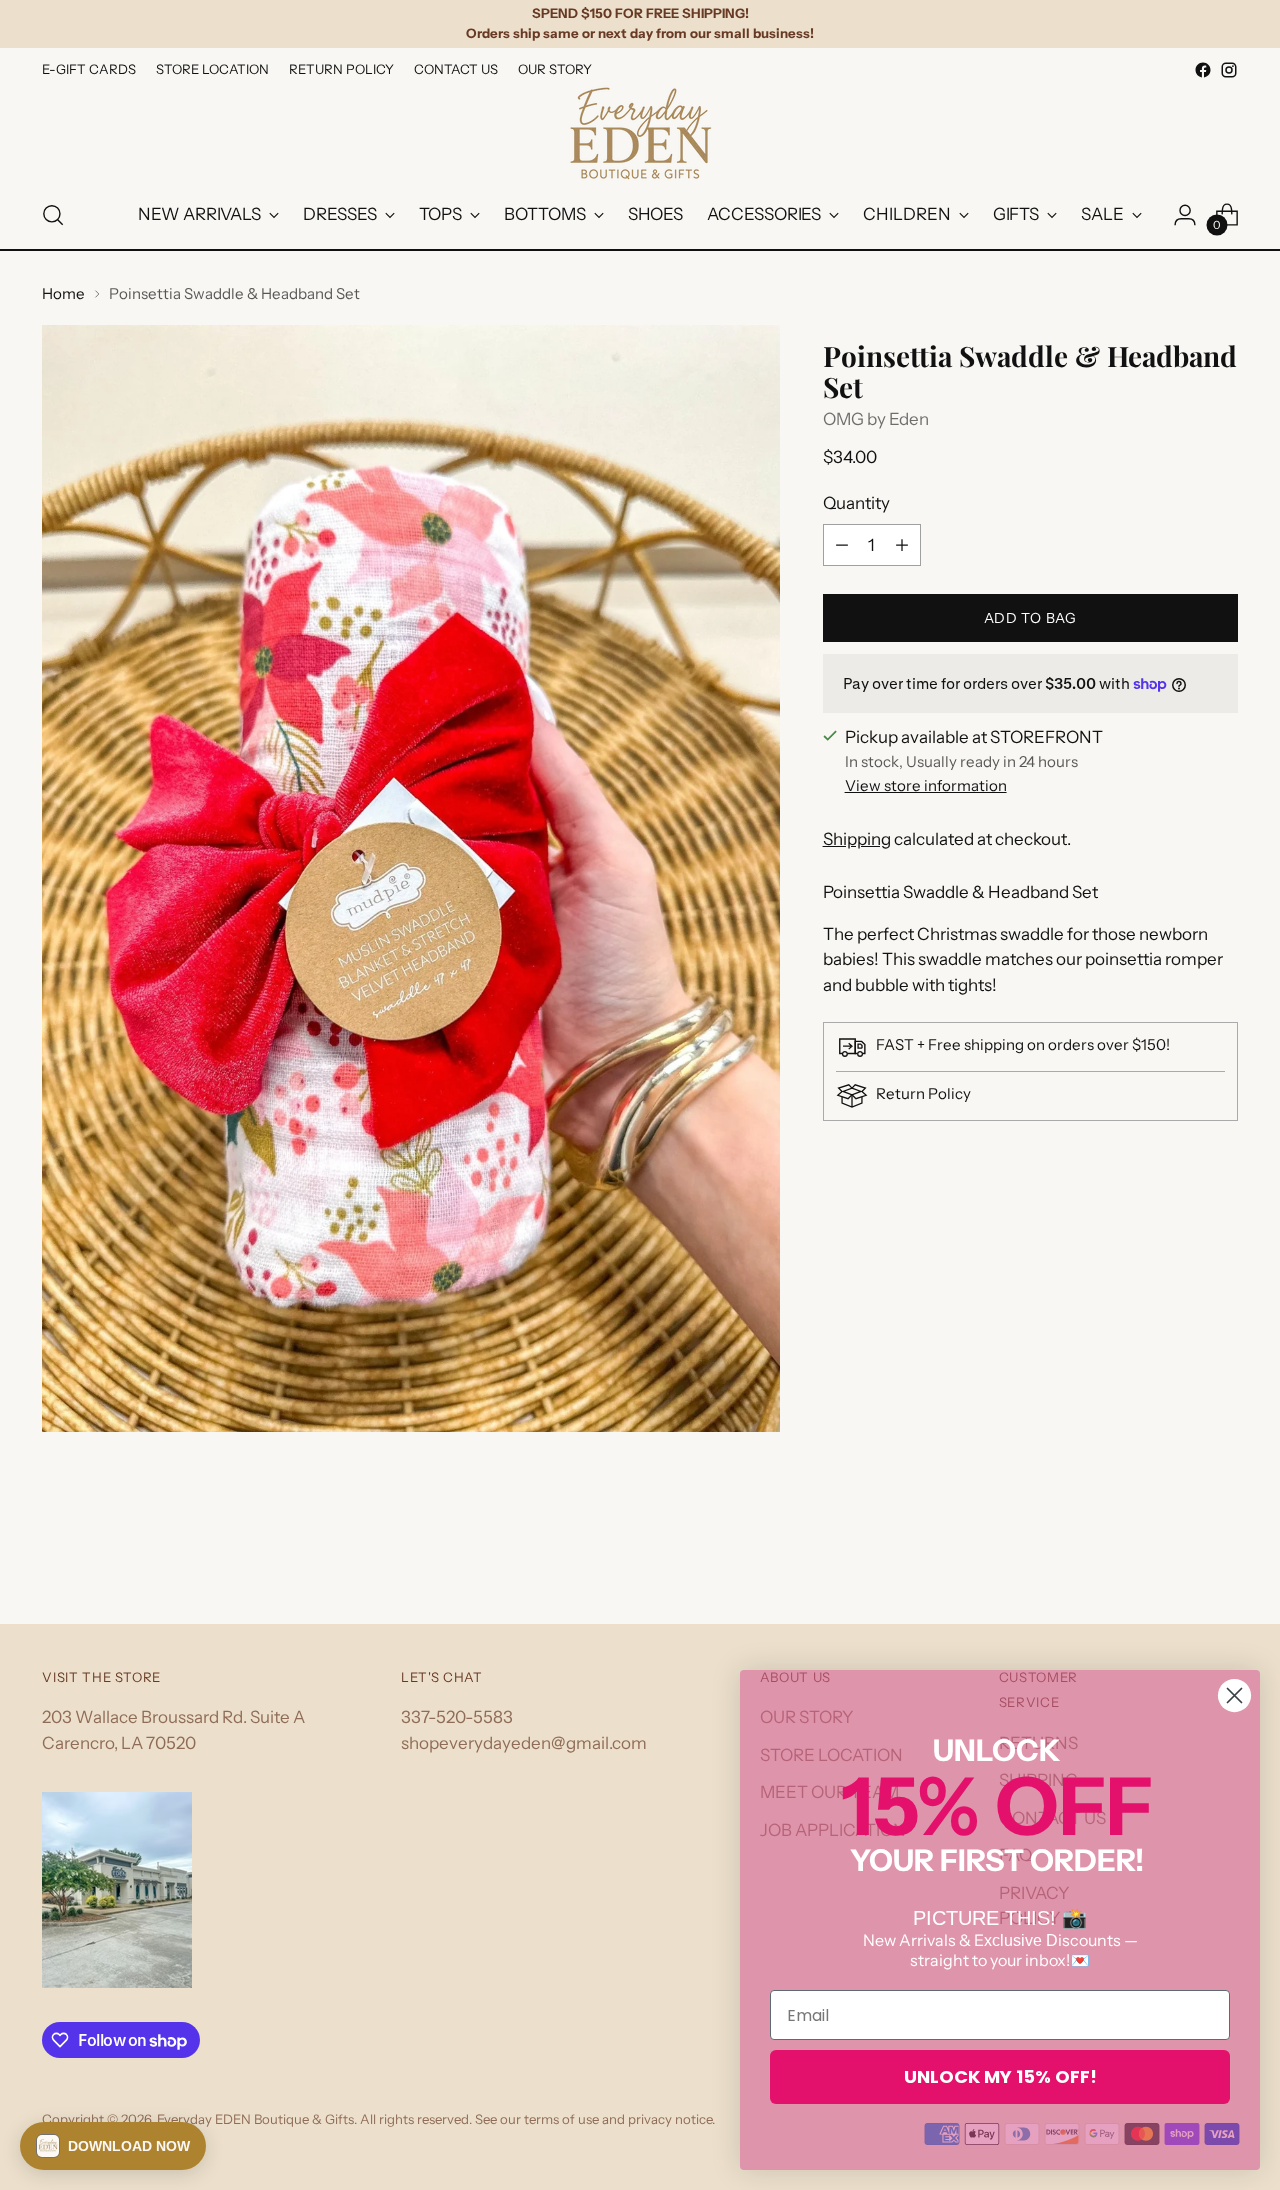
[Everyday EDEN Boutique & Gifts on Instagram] (1229, 70)
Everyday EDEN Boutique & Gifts (255, 2119)
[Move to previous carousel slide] (1175, 1556)
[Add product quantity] (902, 545)
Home (63, 293)
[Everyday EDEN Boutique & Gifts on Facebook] (1203, 70)
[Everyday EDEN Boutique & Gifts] (640, 132)
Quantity (856, 503)
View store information (926, 785)
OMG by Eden (876, 419)
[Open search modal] (53, 215)
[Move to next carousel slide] (1221, 1555)
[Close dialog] (1234, 1695)
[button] (113, 2146)
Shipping (857, 839)
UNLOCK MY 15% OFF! (1000, 2076)
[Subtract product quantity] (842, 545)
